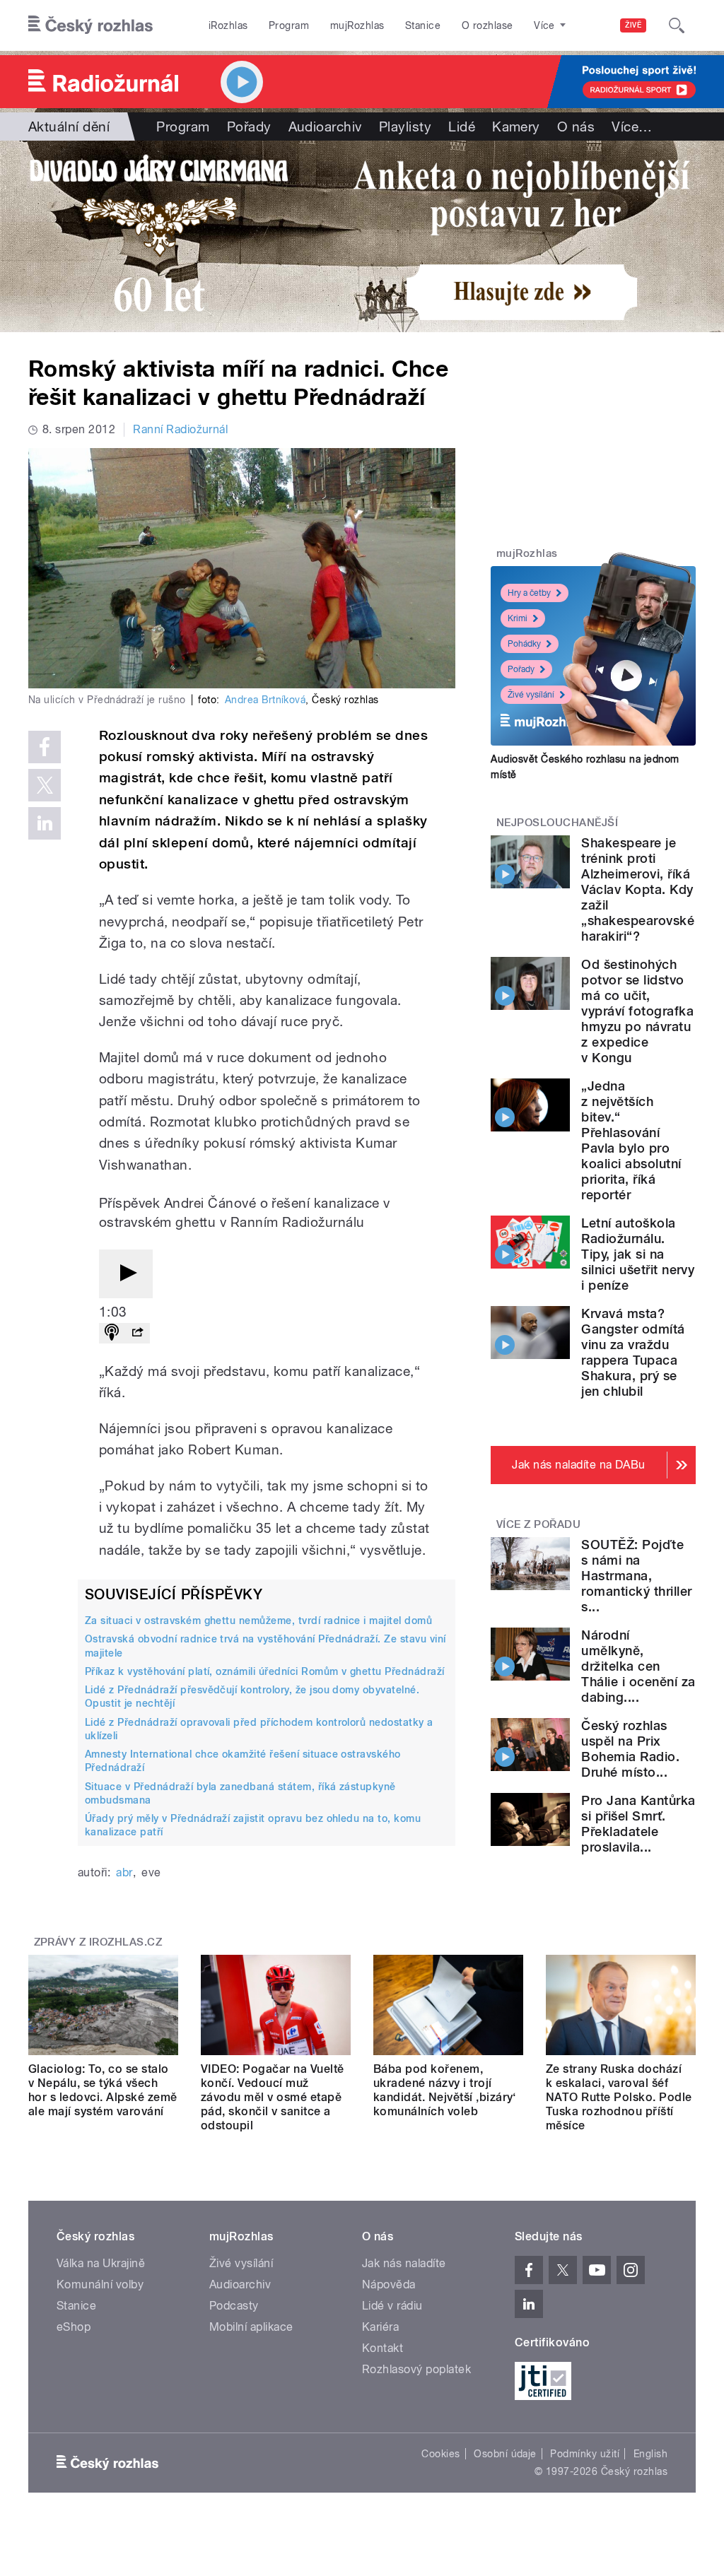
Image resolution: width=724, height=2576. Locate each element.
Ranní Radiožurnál (180, 429)
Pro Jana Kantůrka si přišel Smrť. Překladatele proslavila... (638, 1824)
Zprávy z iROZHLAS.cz (98, 1942)
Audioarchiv (325, 127)
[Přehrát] (126, 1274)
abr (124, 1872)
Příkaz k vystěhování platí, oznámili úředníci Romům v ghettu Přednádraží (265, 1671)
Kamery (516, 127)
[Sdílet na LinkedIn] (45, 823)
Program (289, 25)
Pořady (249, 127)
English (650, 2454)
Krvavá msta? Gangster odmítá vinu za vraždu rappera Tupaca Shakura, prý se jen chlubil (633, 1352)
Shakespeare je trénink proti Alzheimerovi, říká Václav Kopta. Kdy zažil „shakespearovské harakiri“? (638, 889)
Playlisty (405, 127)
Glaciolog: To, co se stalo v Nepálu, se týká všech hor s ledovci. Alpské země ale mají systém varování (103, 2090)
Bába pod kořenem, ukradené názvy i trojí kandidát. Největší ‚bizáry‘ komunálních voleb (445, 2090)
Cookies (440, 2454)
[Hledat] (677, 25)
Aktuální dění (69, 127)
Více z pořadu (538, 1524)
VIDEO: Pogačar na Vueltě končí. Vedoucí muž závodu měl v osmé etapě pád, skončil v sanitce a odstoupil (273, 2097)
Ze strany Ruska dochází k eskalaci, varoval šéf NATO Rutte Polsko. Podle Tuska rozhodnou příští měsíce (619, 2097)
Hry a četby (529, 593)
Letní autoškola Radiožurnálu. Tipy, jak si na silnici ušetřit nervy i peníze (638, 1254)
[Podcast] (112, 1333)
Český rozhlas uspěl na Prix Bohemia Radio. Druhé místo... (630, 1749)
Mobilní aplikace (251, 2327)
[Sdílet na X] (45, 785)
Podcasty (234, 2306)
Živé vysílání (531, 695)
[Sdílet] (137, 1333)
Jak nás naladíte (404, 2263)
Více (632, 127)
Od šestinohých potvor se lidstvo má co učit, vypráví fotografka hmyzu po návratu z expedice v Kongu (637, 1011)
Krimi (518, 618)
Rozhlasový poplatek (416, 2369)
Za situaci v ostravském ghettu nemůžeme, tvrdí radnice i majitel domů (258, 1621)
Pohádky (524, 644)
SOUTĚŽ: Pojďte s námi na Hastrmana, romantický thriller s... (636, 1576)
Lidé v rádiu (392, 2306)
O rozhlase (487, 25)
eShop (74, 2327)
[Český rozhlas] (90, 25)
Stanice (423, 25)
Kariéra (380, 2327)
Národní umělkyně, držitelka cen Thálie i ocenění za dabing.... (638, 1666)
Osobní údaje (505, 2454)
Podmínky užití (585, 2454)
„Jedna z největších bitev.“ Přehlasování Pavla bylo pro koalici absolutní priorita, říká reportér (631, 1140)
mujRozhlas (357, 25)
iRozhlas (228, 25)
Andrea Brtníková (265, 700)
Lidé (462, 127)
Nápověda (389, 2284)
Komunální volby (100, 2284)
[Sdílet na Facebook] (45, 747)
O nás (576, 127)
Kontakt (383, 2348)
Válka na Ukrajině (101, 2263)
